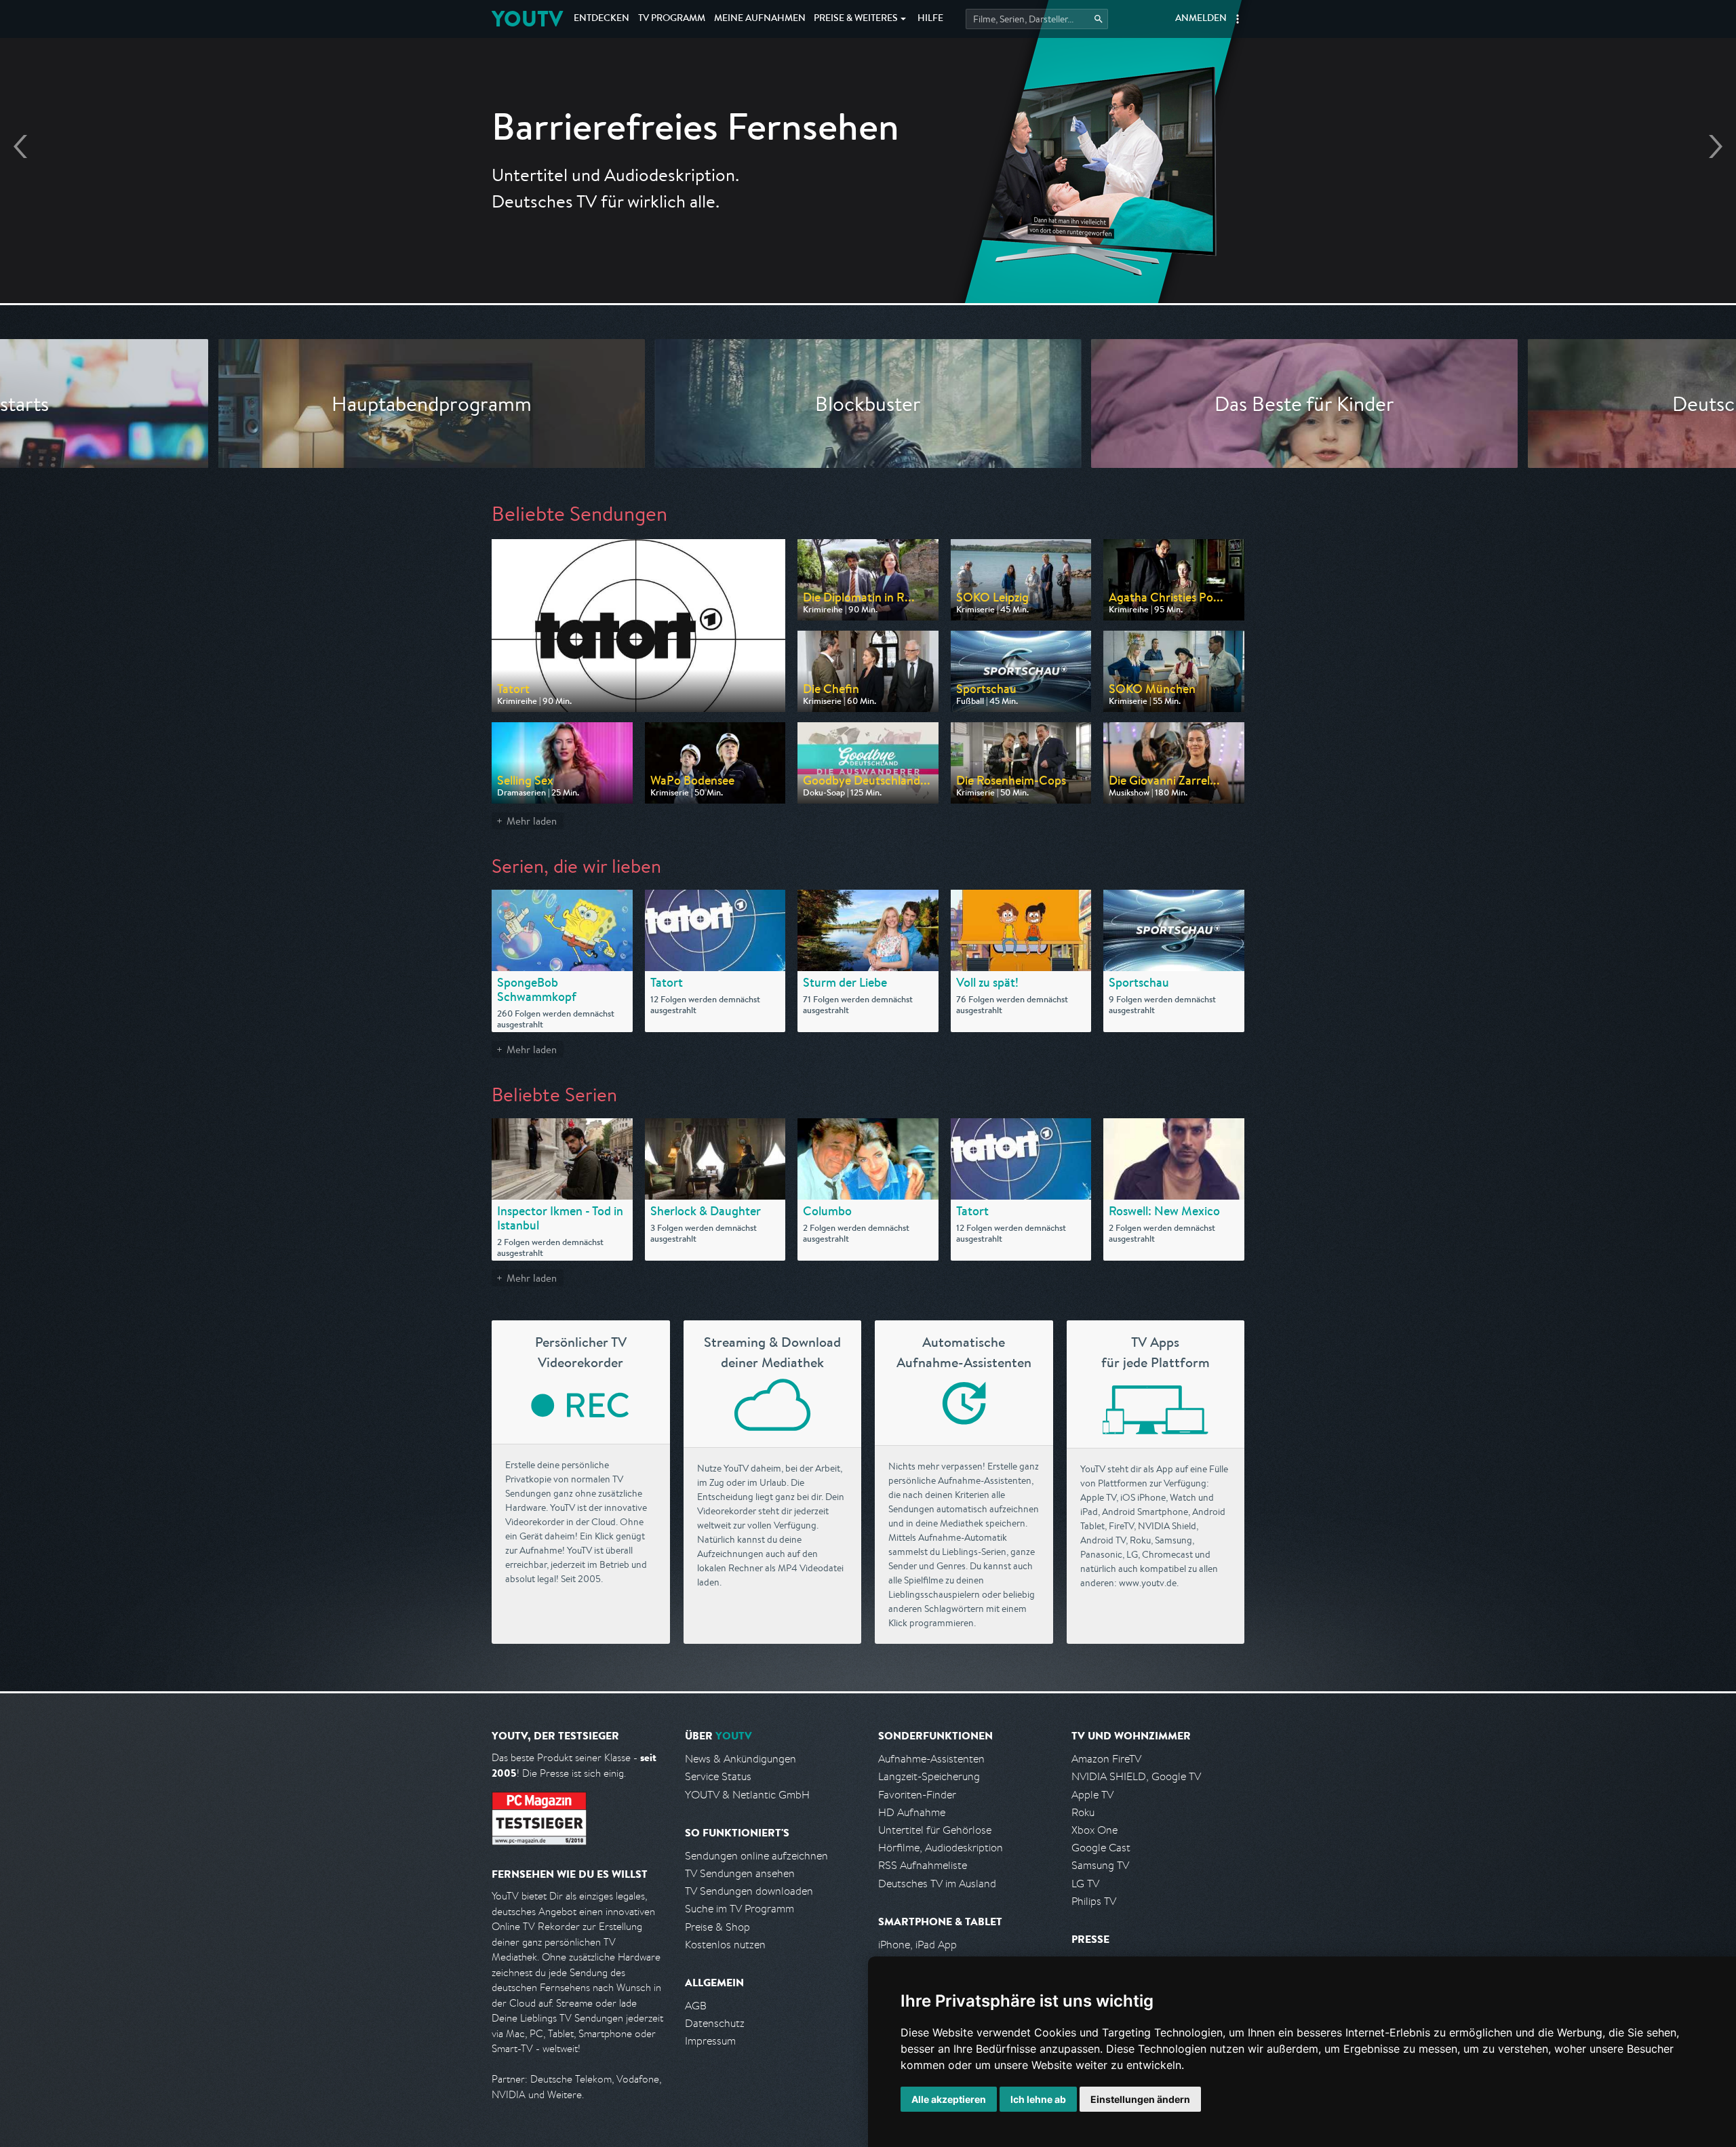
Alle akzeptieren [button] (949, 2099)
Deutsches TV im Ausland (937, 1884)
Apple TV (1092, 1795)
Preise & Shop (717, 1927)
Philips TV (1094, 1901)
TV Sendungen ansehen (740, 1873)
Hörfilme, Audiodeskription (941, 1848)
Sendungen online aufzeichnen (756, 1856)
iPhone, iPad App (918, 1945)
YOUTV (527, 19)
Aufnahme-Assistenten (931, 1759)
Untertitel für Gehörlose (935, 1830)
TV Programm (672, 19)
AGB (696, 2006)
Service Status (718, 1776)
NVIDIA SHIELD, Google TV (1136, 1776)
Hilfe (930, 19)
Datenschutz (715, 2023)
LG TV (1085, 1884)
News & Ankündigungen (741, 1759)
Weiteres (856, 19)
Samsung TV (1100, 1865)
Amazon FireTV (1106, 1759)
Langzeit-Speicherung (929, 1776)
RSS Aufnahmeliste (923, 1865)
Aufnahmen (760, 19)
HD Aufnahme (912, 1812)
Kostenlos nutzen (725, 1945)
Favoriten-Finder (917, 1795)
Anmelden (1201, 19)
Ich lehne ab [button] (1038, 2099)
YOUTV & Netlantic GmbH (747, 1795)
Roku (1083, 1812)
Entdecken (601, 19)
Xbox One (1094, 1830)
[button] (1238, 19)
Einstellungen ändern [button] (1140, 2099)
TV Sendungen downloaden (749, 1891)
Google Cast (1101, 1848)
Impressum (710, 2041)
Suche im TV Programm (739, 1909)
